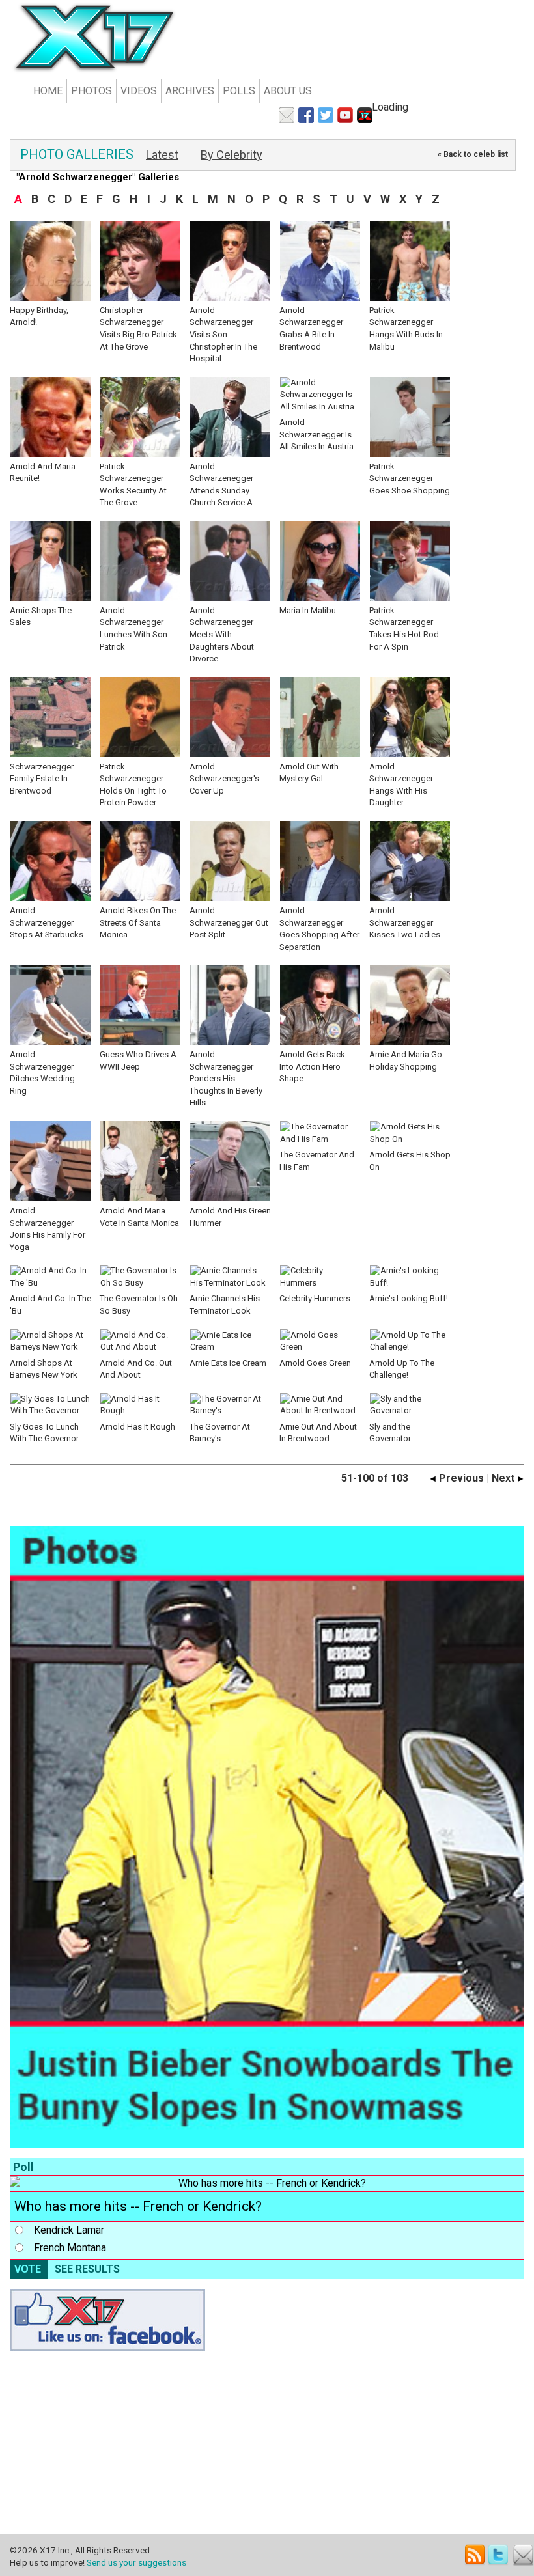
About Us (288, 91)
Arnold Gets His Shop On (410, 1161)
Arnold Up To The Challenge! (402, 1369)
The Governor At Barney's (220, 1433)
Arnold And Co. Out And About (136, 1369)
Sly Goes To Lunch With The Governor (44, 1433)
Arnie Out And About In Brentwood (318, 1433)
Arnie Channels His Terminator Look (225, 1305)
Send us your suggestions (136, 2562)
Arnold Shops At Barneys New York (44, 1369)
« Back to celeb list (473, 154)
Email (523, 2555)
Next (504, 1478)
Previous (460, 1478)
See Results (87, 2269)
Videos (139, 91)
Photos (91, 91)
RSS (475, 2555)
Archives (190, 91)
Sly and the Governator (390, 1433)
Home (48, 91)
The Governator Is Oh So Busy (139, 1305)
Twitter (499, 2555)
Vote (28, 2269)
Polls (239, 91)
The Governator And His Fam (317, 1161)
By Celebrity (232, 155)
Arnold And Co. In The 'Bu (50, 1305)
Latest (162, 155)
